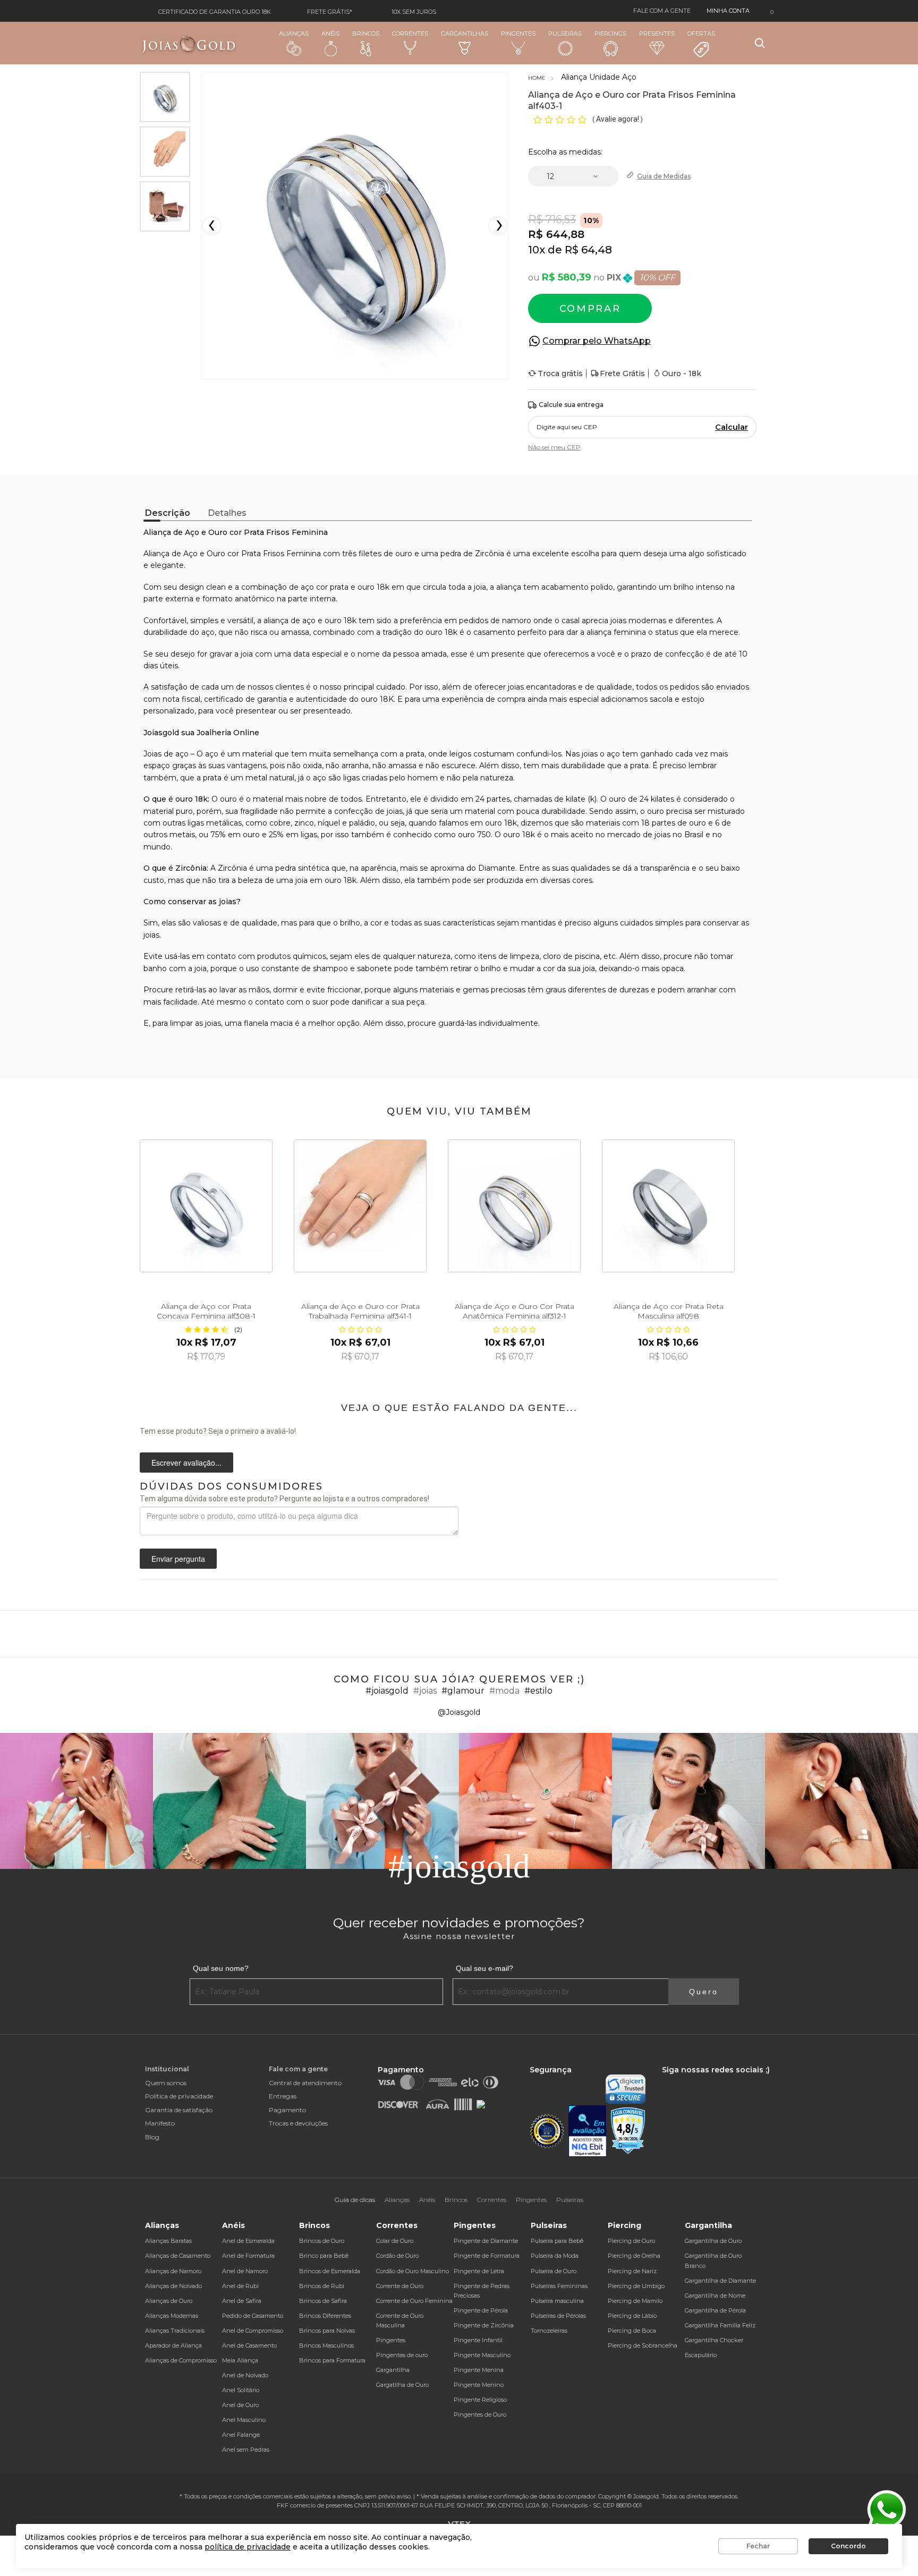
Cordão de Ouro (397, 2256)
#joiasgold (387, 1691)
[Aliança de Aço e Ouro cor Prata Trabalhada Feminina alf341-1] (360, 1206)
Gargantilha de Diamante (720, 2281)
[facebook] (665, 2079)
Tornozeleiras (549, 2331)
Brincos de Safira (323, 2301)
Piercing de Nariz (632, 2271)
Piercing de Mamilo (635, 2301)
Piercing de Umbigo (636, 2286)
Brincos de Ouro (322, 2241)
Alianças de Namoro (173, 2271)
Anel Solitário (241, 2390)
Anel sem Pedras (246, 2450)
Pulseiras (565, 33)
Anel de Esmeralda (248, 2241)
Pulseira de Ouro (554, 2271)
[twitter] (698, 2079)
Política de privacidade (179, 2096)
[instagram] (679, 2079)
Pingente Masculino (482, 2355)
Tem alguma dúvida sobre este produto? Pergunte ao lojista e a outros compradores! (284, 1499)
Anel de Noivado (245, 2375)
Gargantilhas (465, 33)
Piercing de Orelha (634, 2256)
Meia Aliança (240, 2360)
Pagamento (287, 2110)
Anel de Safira (242, 2301)
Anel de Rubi (240, 2286)
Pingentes (518, 33)
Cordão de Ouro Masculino (413, 2271)
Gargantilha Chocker (714, 2340)
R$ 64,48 (588, 250)
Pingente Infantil (478, 2340)
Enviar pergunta (178, 1559)
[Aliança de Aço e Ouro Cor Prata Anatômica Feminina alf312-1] (514, 1206)
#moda (504, 1691)
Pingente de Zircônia (484, 2325)
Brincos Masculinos (326, 2345)
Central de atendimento (305, 2083)
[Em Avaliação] (588, 2131)
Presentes (657, 33)
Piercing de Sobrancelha (643, 2345)
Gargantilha (393, 2370)
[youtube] (716, 2079)
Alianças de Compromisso (181, 2360)
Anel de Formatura (248, 2256)
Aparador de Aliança (173, 2345)
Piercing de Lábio (632, 2316)
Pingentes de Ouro (480, 2415)
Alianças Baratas (168, 2241)
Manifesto (160, 2123)
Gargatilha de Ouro (402, 2385)
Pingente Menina (479, 2370)
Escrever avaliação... (186, 1463)
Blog (152, 2137)
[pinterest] (733, 2079)
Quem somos (166, 2083)
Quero (704, 1992)
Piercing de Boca (632, 2331)
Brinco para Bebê (324, 2256)
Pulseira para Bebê (557, 2241)
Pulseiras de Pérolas (558, 2316)
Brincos (366, 33)
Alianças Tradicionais (175, 2331)
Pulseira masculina (557, 2301)
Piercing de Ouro (631, 2241)
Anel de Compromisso (253, 2331)
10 (537, 250)
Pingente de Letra (479, 2271)
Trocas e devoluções (298, 2123)
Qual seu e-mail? (484, 1968)
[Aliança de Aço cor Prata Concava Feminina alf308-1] (206, 1206)
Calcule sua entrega (571, 405)
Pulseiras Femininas (559, 2286)
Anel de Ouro (240, 2405)
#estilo (538, 1691)
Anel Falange (241, 2435)
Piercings (610, 33)
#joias (425, 1691)
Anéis (330, 33)
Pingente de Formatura (487, 2256)
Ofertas (701, 33)
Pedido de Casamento (253, 2316)
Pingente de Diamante (486, 2241)
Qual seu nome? (221, 1968)
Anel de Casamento (249, 2345)
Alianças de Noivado (173, 2286)
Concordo (848, 2546)
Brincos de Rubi (322, 2286)
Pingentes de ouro (402, 2355)
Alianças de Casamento (178, 2256)
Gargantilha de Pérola (715, 2310)
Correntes (410, 33)
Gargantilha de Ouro (713, 2241)
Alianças (294, 33)
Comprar (590, 309)
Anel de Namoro (245, 2271)
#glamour (463, 1691)
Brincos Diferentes (325, 2316)
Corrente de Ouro (400, 2286)
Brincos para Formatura (332, 2360)
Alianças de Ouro (169, 2301)
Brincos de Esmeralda (330, 2271)
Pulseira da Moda (555, 2256)
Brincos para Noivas (327, 2331)
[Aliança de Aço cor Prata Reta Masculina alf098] (668, 1206)
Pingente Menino (479, 2385)
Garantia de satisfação (179, 2110)
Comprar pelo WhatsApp (597, 341)
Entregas (283, 2096)
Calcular (732, 427)
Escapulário (701, 2355)
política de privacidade (248, 2547)
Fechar (758, 2546)
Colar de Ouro (395, 2241)
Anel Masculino (244, 2420)
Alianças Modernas (172, 2316)
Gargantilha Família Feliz (720, 2325)
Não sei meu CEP (554, 447)
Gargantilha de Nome (715, 2296)
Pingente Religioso (480, 2400)
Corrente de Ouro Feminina (414, 2301)
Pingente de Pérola (481, 2310)
